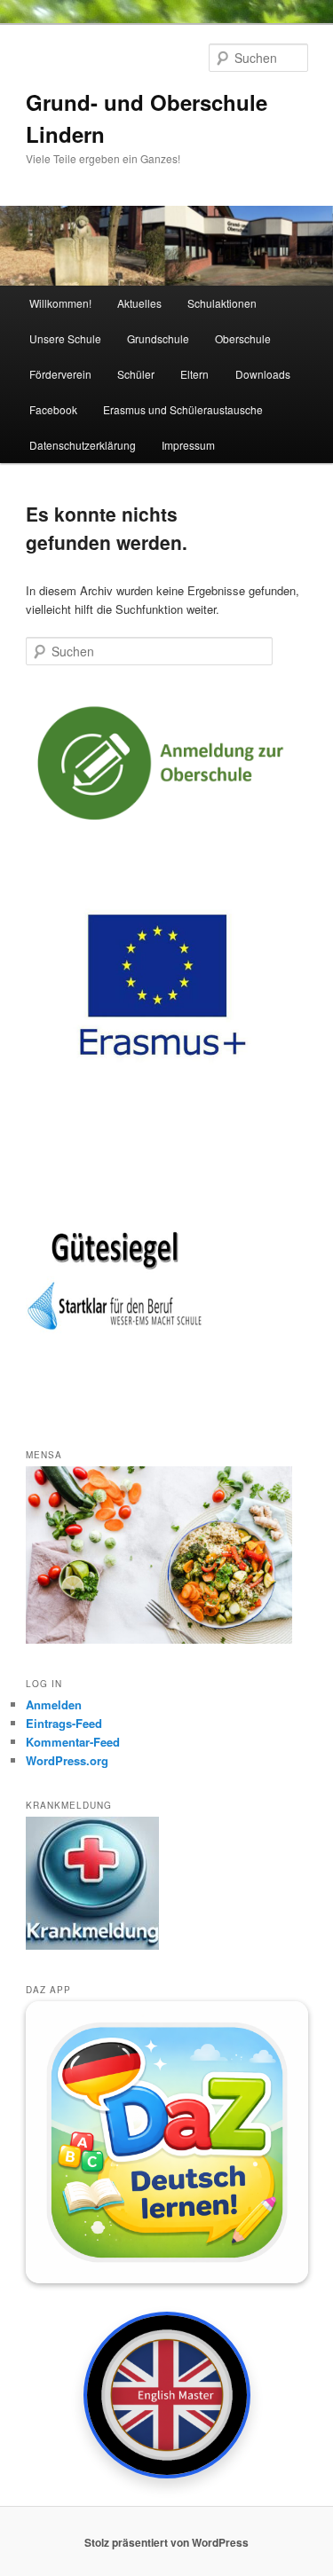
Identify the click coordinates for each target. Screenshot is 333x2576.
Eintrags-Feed (64, 1723)
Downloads (263, 374)
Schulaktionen (222, 303)
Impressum (188, 445)
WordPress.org (67, 1760)
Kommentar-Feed (73, 1742)
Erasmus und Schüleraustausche (183, 409)
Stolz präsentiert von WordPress (166, 2542)
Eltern (194, 374)
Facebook (53, 409)
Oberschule (243, 338)
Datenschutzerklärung (83, 445)
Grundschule (158, 338)
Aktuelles (139, 303)
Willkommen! (60, 303)
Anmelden (54, 1704)
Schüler (136, 374)
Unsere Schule (65, 338)
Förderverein (60, 374)
